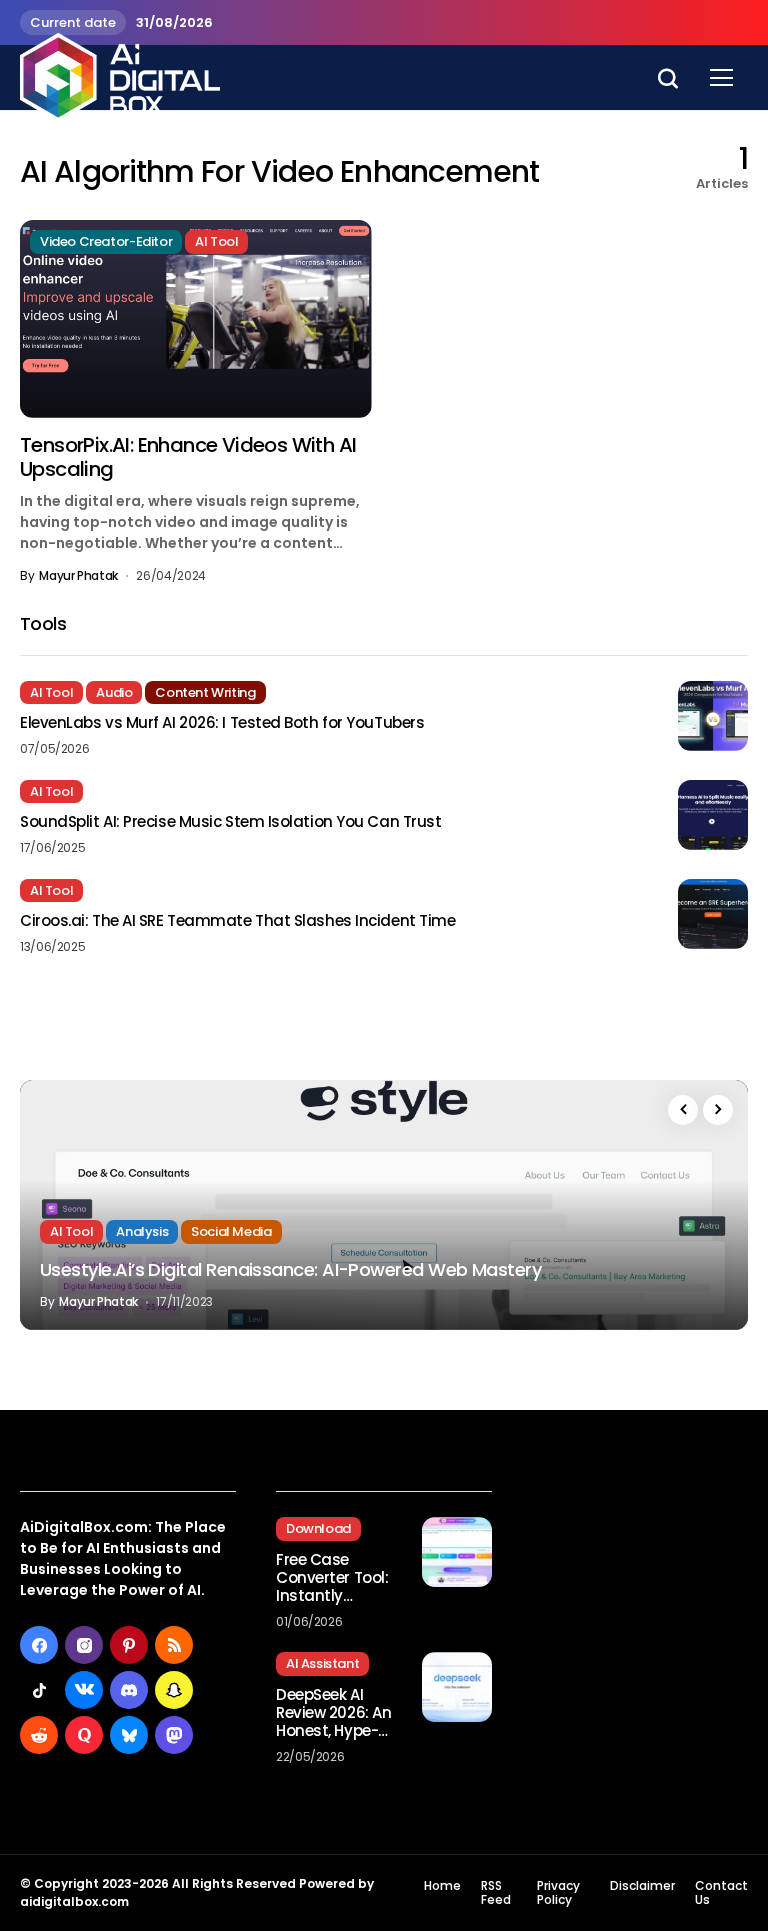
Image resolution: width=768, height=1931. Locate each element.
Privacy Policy (558, 1893)
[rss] (174, 1645)
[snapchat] (174, 1690)
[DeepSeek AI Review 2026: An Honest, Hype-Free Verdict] (457, 1687)
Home (442, 1886)
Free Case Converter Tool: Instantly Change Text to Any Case (333, 1578)
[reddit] (39, 1735)
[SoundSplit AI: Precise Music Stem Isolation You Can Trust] (713, 815)
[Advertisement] (640, 1558)
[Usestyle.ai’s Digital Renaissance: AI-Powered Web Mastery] (384, 1205)
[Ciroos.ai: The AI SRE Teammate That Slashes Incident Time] (713, 914)
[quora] (84, 1735)
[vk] (84, 1690)
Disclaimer (642, 1886)
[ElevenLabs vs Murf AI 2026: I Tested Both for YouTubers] (713, 716)
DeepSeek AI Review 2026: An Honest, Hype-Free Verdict (333, 1713)
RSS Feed (496, 1893)
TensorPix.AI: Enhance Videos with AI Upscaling (188, 457)
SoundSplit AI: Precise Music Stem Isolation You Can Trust (230, 822)
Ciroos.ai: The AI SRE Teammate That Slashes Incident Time (237, 921)
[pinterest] (129, 1645)
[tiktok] (39, 1690)
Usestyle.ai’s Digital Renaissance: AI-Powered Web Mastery (290, 1269)
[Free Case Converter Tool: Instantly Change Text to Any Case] (457, 1552)
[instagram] (84, 1645)
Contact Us (721, 1893)
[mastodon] (174, 1735)
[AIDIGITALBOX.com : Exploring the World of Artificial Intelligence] (120, 77)
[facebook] (39, 1645)
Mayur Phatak (78, 576)
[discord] (129, 1690)
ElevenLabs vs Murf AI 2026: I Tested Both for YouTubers (222, 723)
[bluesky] (129, 1735)
